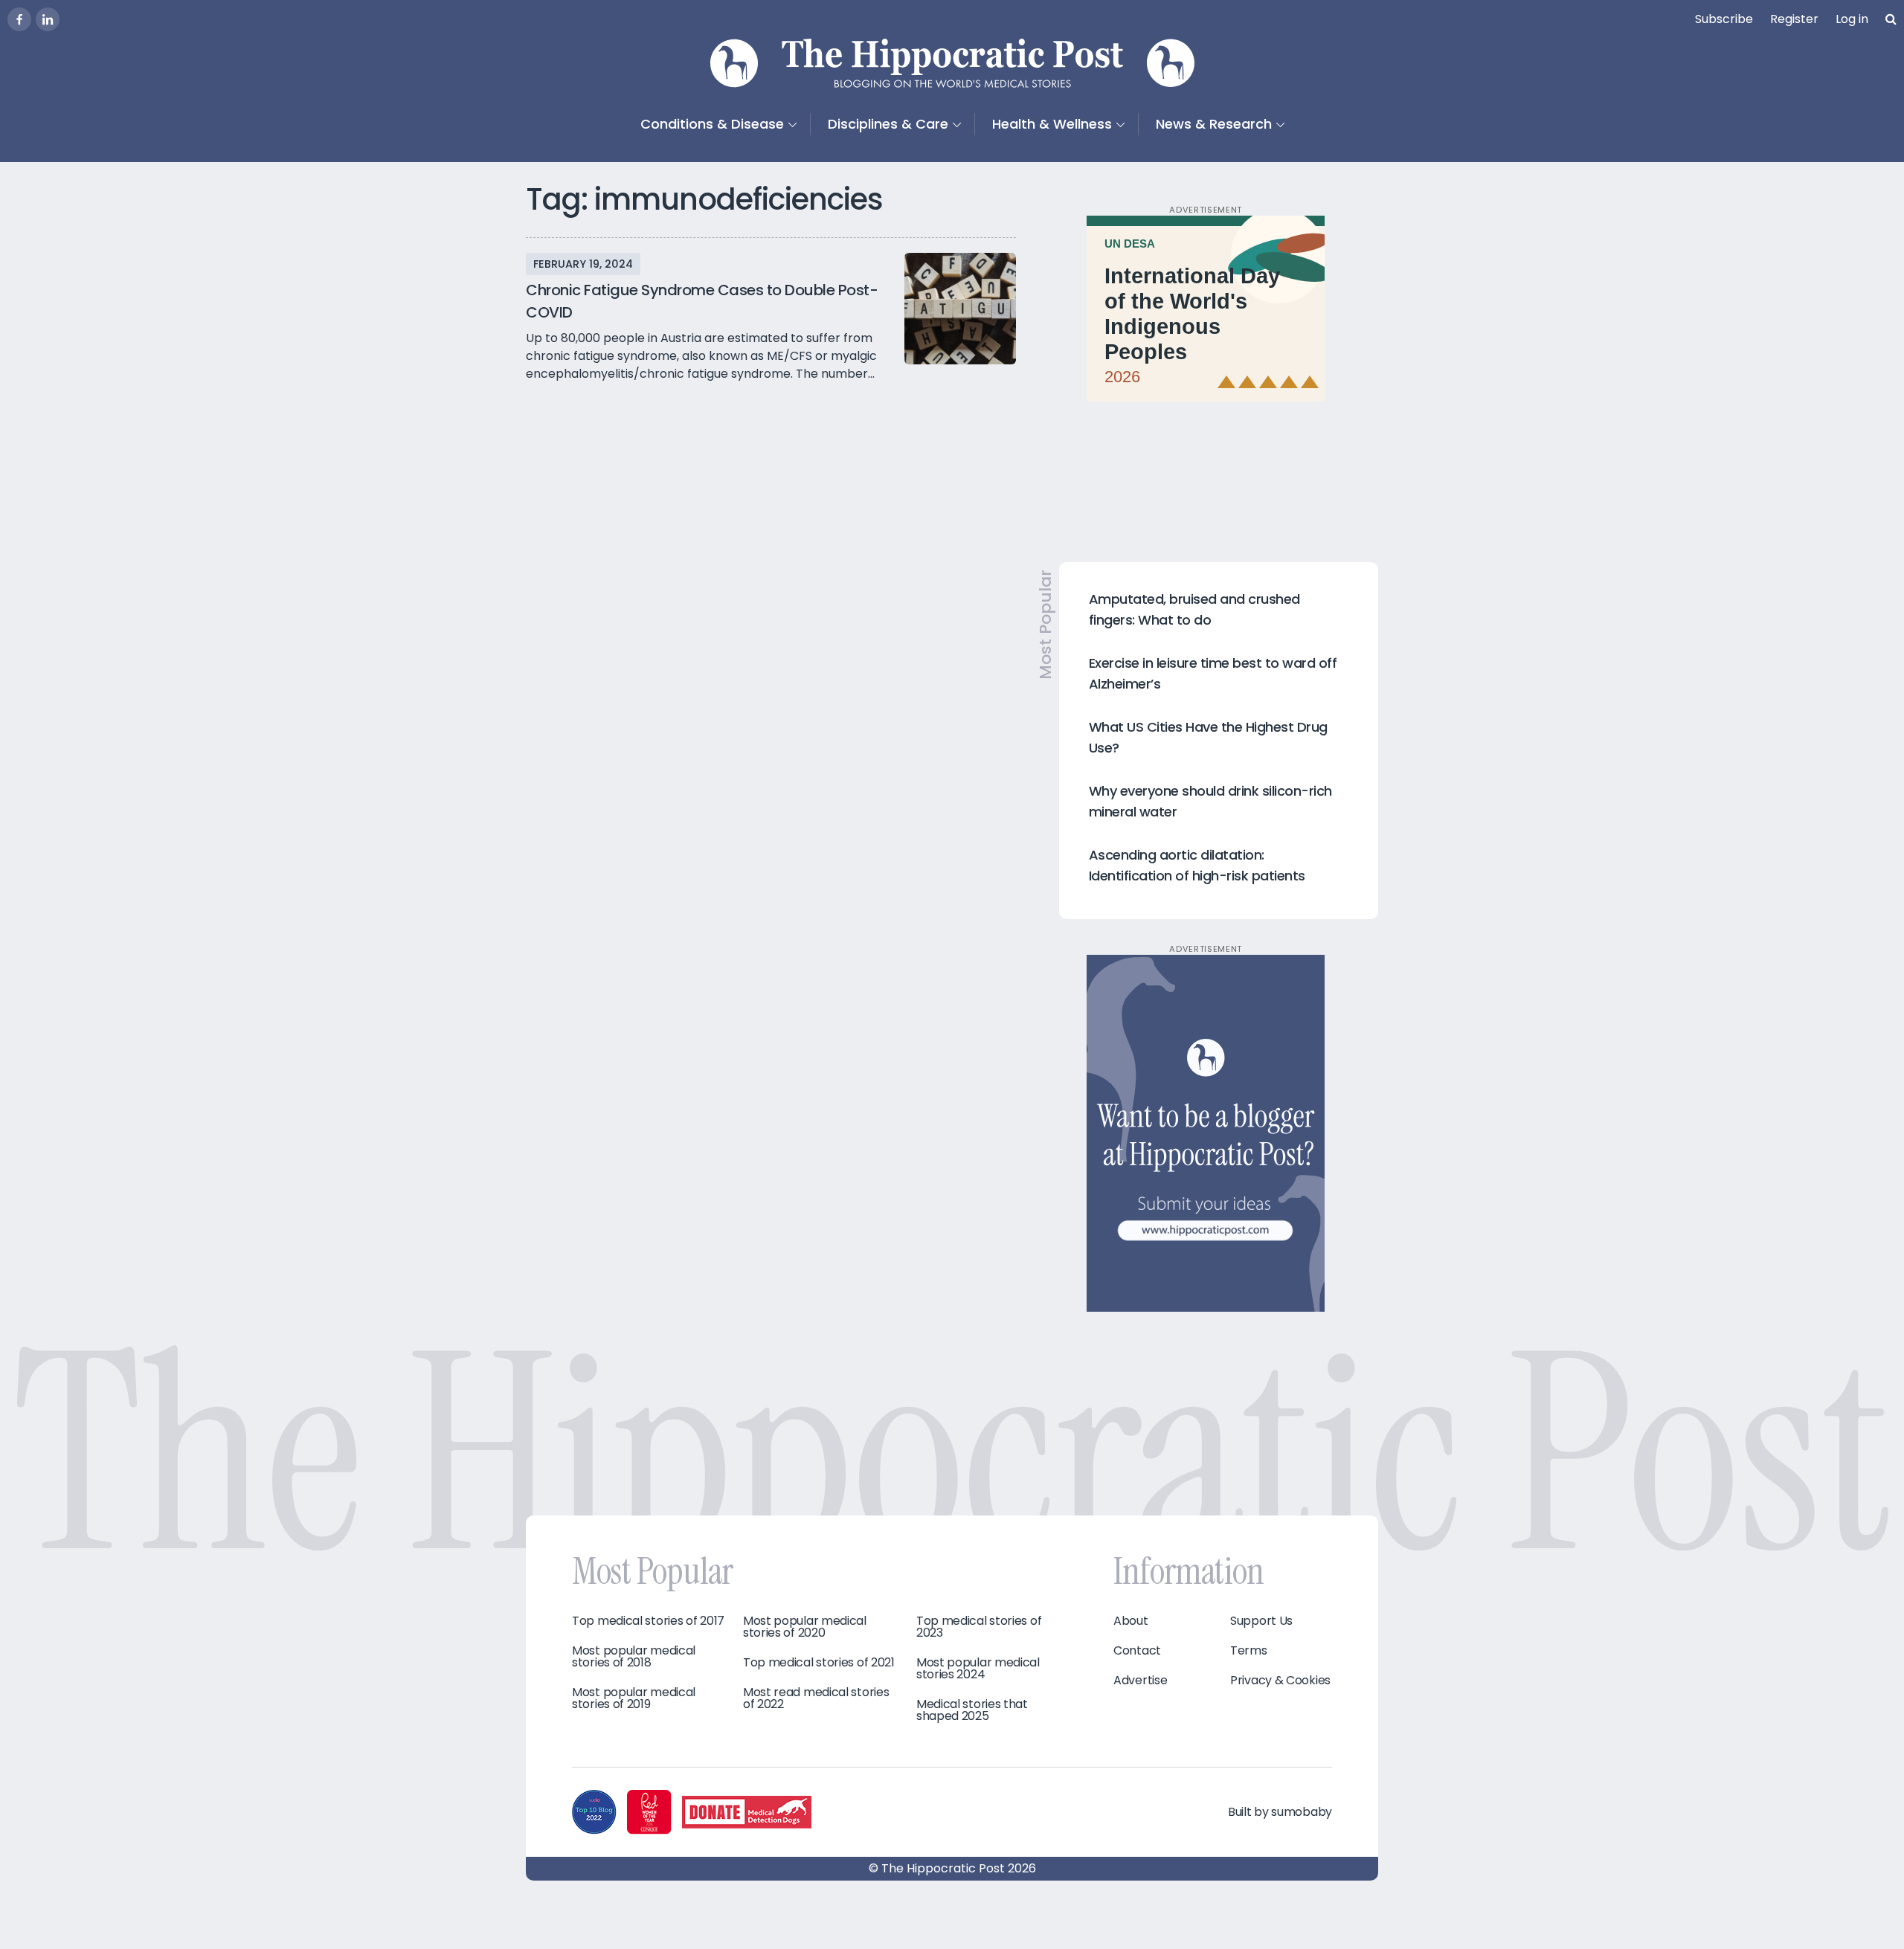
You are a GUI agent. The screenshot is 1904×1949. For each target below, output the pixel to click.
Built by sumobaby (1280, 1812)
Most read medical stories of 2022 (816, 1698)
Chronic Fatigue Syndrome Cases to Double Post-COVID (702, 301)
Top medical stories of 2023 (979, 1627)
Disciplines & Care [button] (888, 124)
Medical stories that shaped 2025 (972, 1710)
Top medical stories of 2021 (819, 1663)
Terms (1249, 1651)
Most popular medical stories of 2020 (805, 1627)
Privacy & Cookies (1280, 1681)
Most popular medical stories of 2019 (634, 1698)
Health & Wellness (1052, 124)
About (1131, 1621)
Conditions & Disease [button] (712, 124)
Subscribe (1724, 19)
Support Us (1261, 1621)
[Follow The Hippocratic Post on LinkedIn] (48, 19)
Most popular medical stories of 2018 (634, 1657)
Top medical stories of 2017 (648, 1621)
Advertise (1140, 1681)
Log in (1852, 19)
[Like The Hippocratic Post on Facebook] (19, 19)
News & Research (1214, 124)
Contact (1137, 1651)
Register (1794, 19)
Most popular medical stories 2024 (978, 1669)
